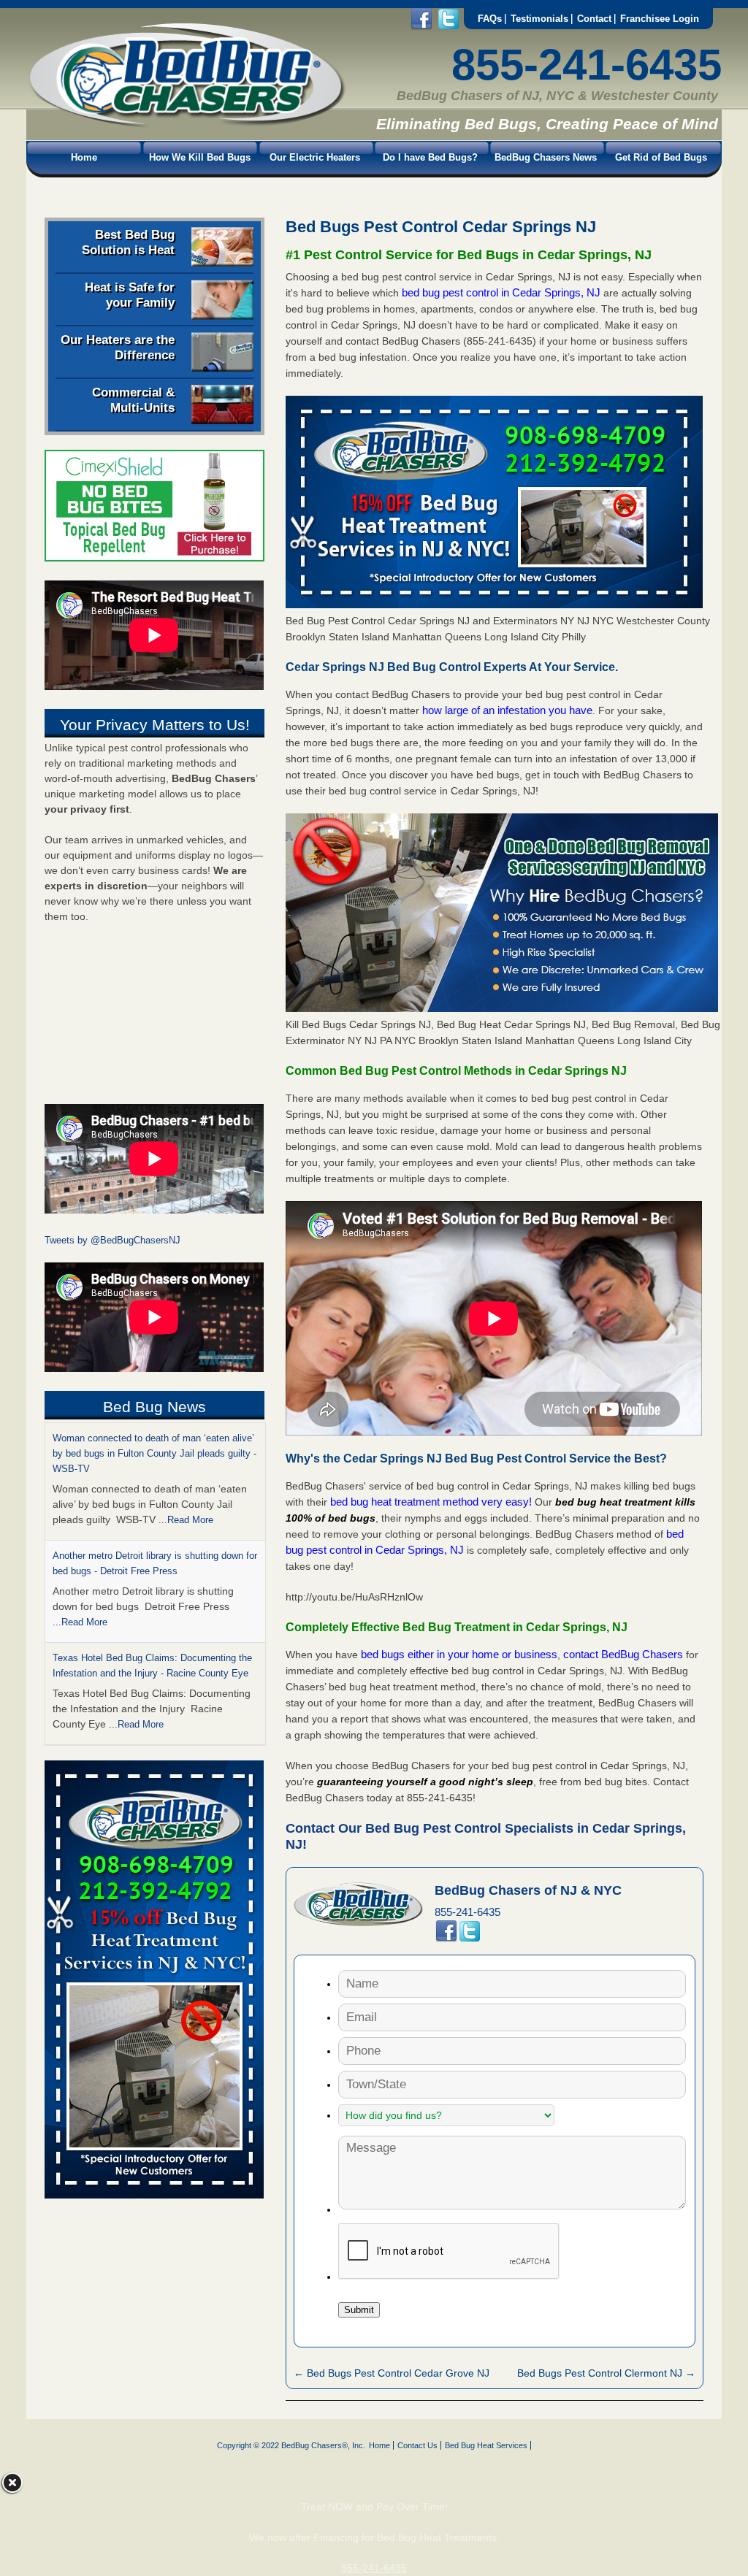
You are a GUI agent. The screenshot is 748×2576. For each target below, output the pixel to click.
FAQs (490, 19)
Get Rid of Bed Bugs (661, 157)
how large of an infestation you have (507, 710)
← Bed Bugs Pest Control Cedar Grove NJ (392, 2373)
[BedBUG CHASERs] (186, 125)
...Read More (186, 1520)
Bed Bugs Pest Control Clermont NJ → (606, 2373)
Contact (594, 19)
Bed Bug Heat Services (486, 2445)
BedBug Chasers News (546, 157)
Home (84, 157)
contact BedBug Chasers (623, 1654)
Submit (359, 2310)
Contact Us (417, 2445)
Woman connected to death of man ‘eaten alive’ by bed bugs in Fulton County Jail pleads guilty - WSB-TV (154, 1453)
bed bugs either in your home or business (459, 1654)
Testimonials (539, 19)
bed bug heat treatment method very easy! (432, 1502)
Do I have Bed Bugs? (430, 157)
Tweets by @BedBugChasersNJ (112, 1240)
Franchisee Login (660, 19)
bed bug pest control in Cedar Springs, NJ (503, 292)
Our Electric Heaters (315, 157)
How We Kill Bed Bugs (200, 157)
